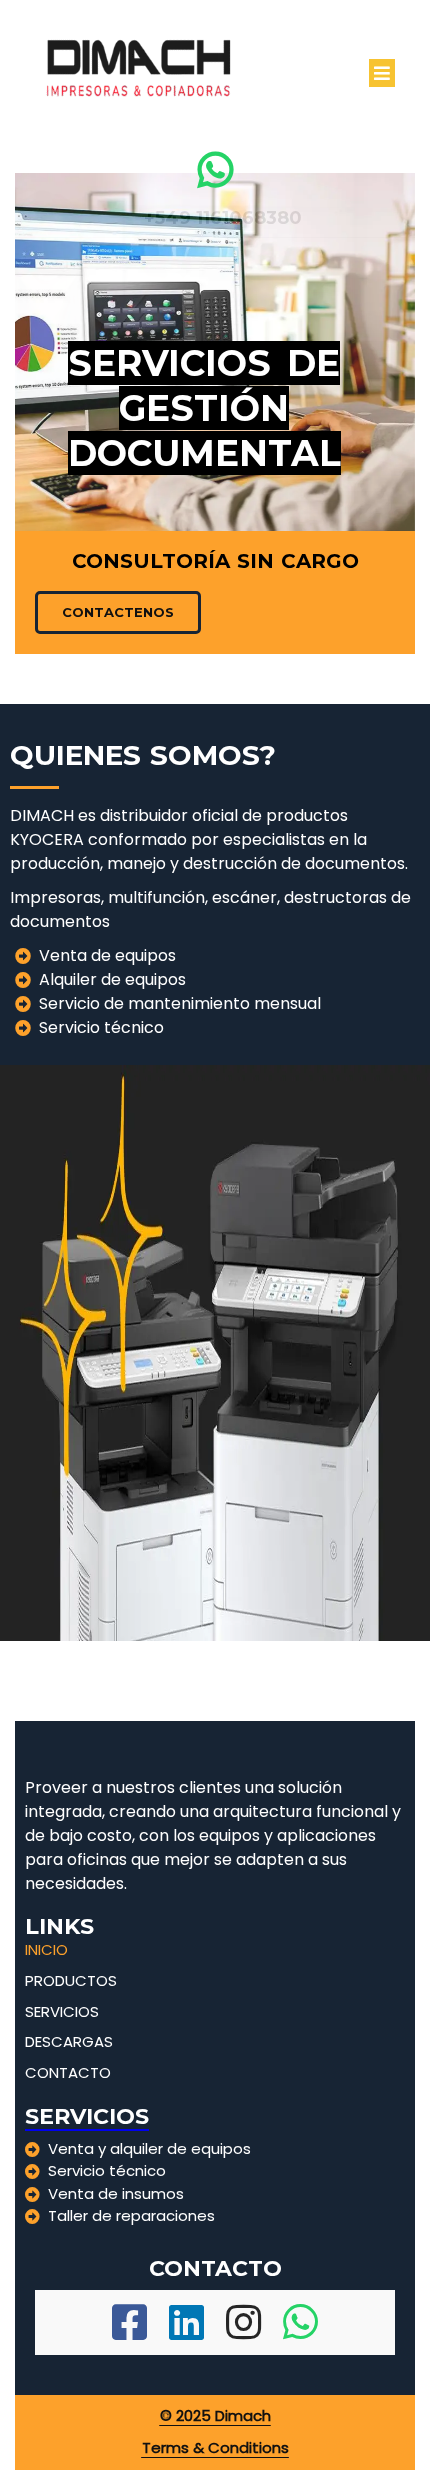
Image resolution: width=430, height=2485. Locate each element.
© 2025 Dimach (215, 2415)
